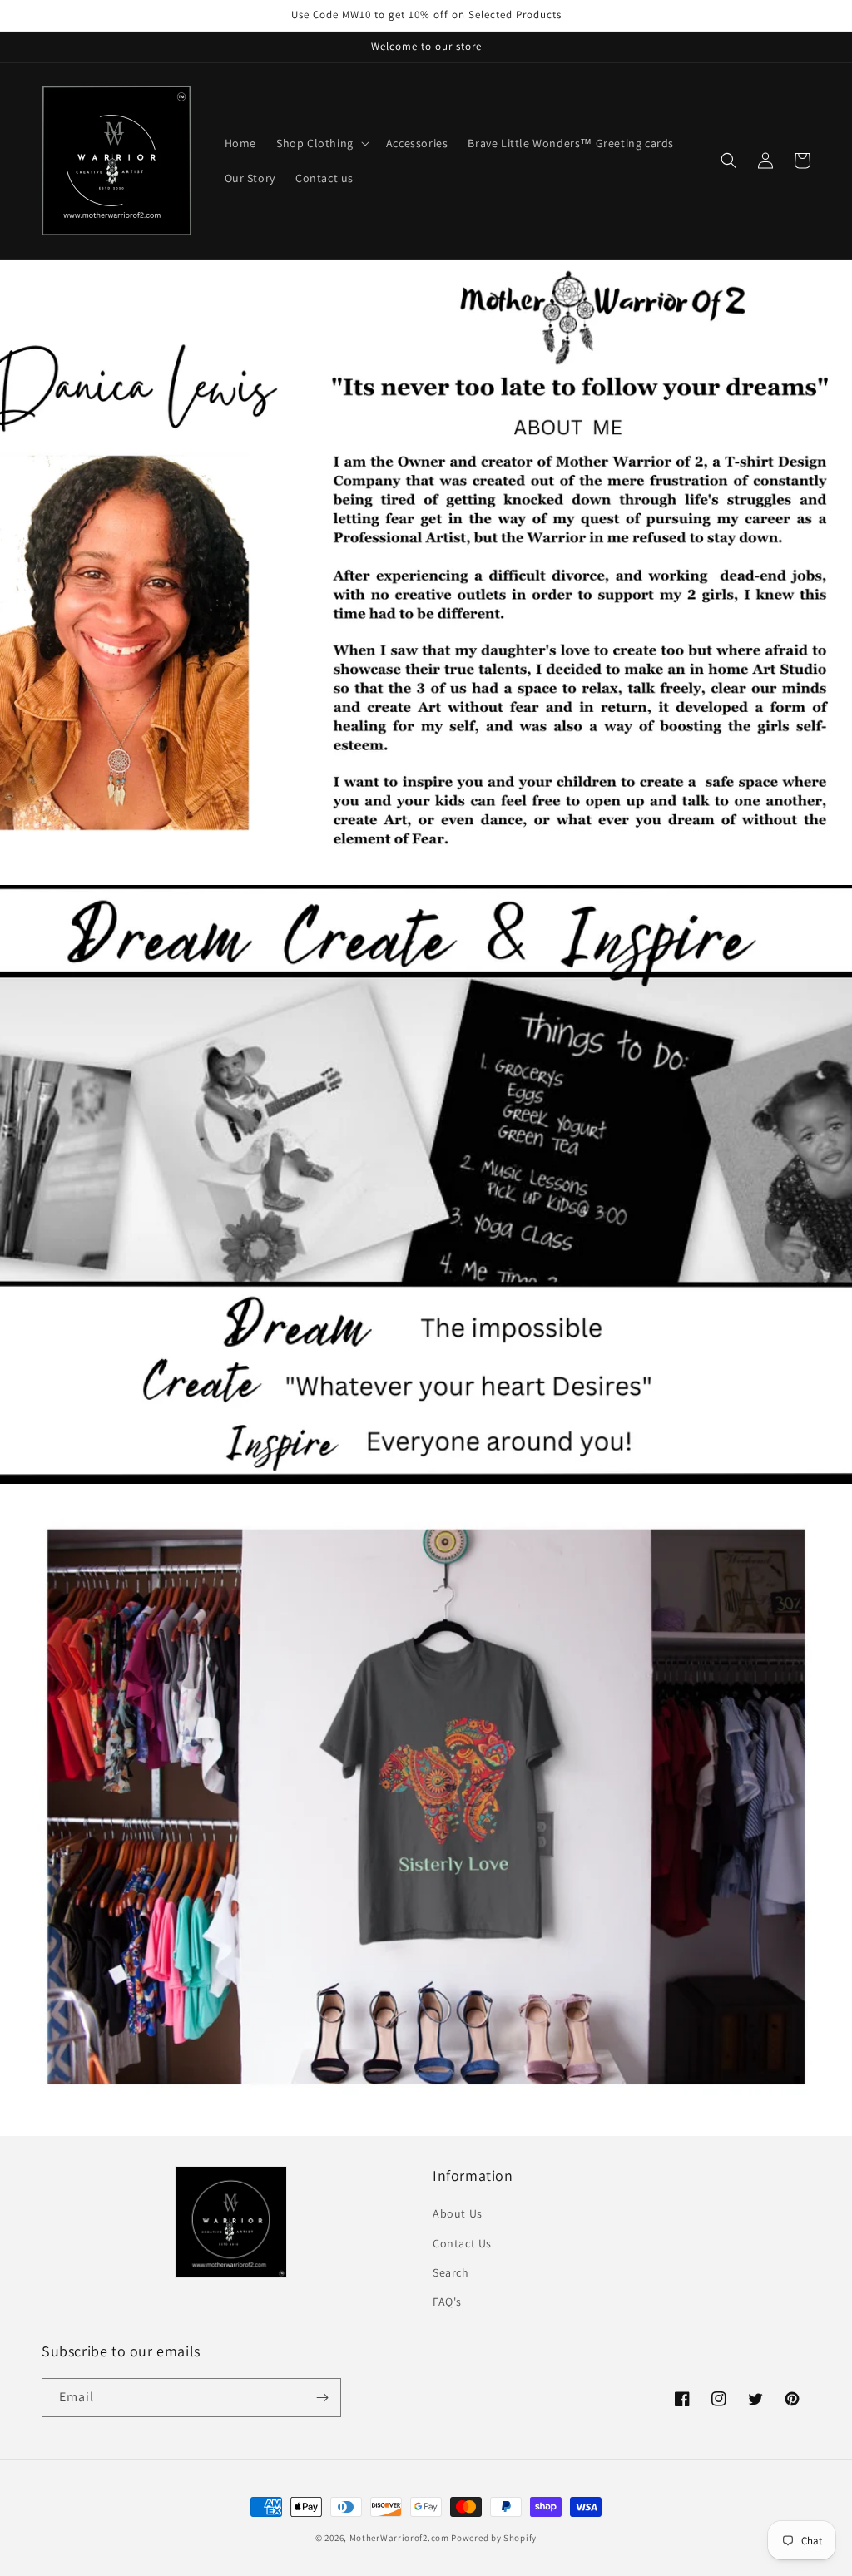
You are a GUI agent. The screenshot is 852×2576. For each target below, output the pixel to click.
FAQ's (447, 2302)
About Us (458, 2213)
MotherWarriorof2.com (399, 2538)
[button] (321, 143)
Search (451, 2272)
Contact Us (462, 2243)
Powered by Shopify (494, 2538)
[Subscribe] (322, 2398)
